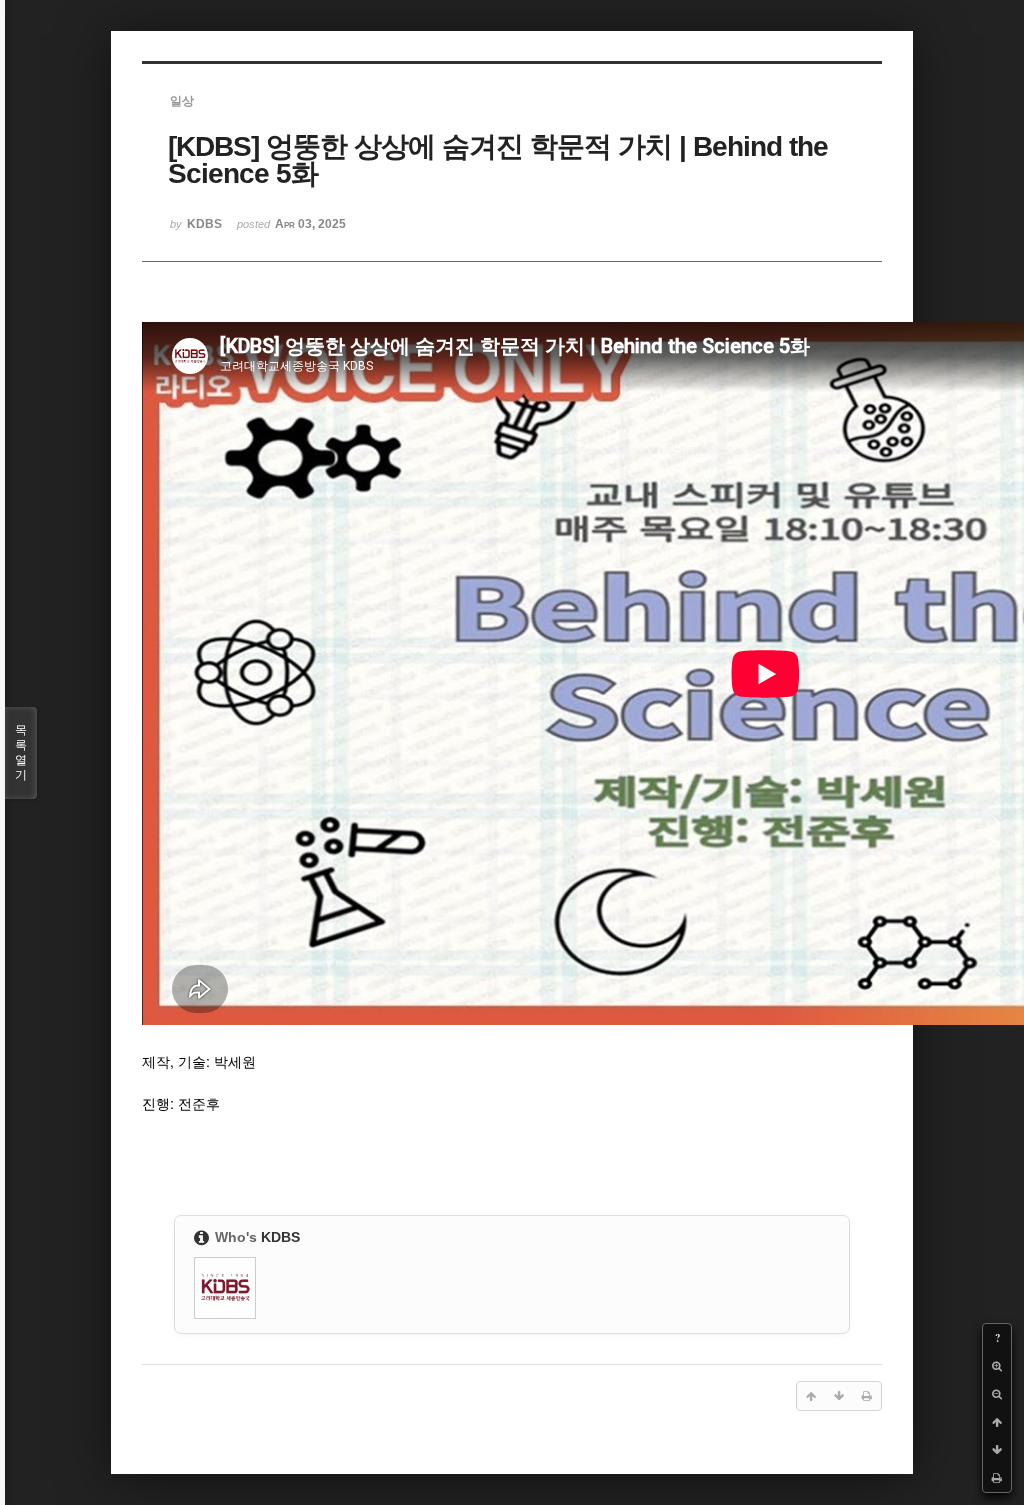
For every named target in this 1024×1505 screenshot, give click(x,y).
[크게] (997, 1366)
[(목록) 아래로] (997, 1450)
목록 (21, 752)
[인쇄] (997, 1478)
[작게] (997, 1394)
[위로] (997, 1422)
